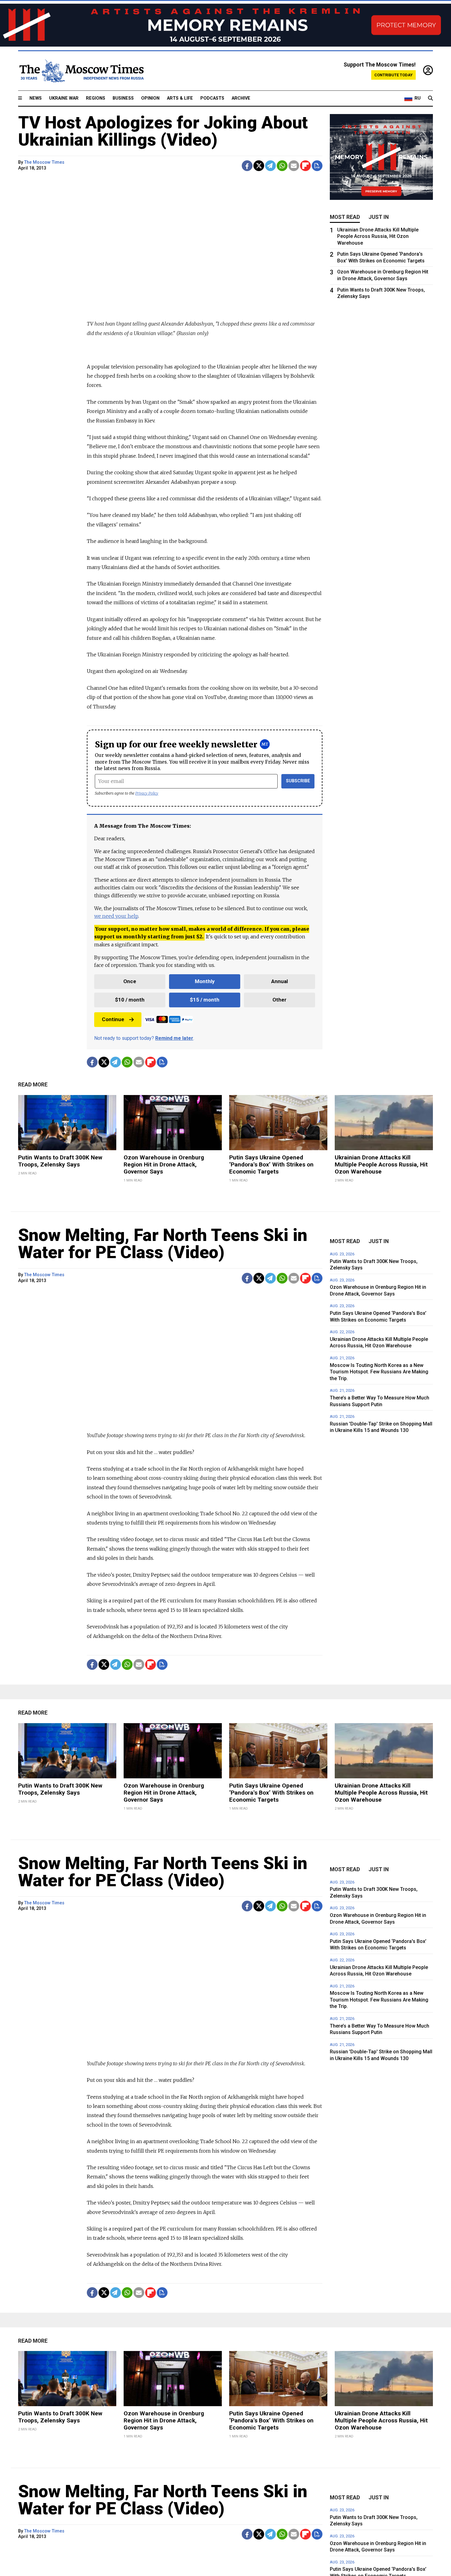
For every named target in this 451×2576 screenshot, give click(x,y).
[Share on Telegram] (270, 166)
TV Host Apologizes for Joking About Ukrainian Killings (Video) (163, 131)
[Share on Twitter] (259, 166)
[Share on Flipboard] (305, 166)
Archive (241, 98)
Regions (96, 98)
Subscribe (298, 781)
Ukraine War (64, 98)
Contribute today (393, 75)
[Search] (430, 98)
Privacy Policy (147, 793)
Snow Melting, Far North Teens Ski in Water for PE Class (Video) (163, 1244)
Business (123, 98)
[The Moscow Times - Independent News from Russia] (81, 71)
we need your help (116, 916)
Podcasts (212, 98)
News (36, 98)
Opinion (150, 98)
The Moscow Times (44, 162)
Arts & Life (180, 98)
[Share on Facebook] (247, 166)
